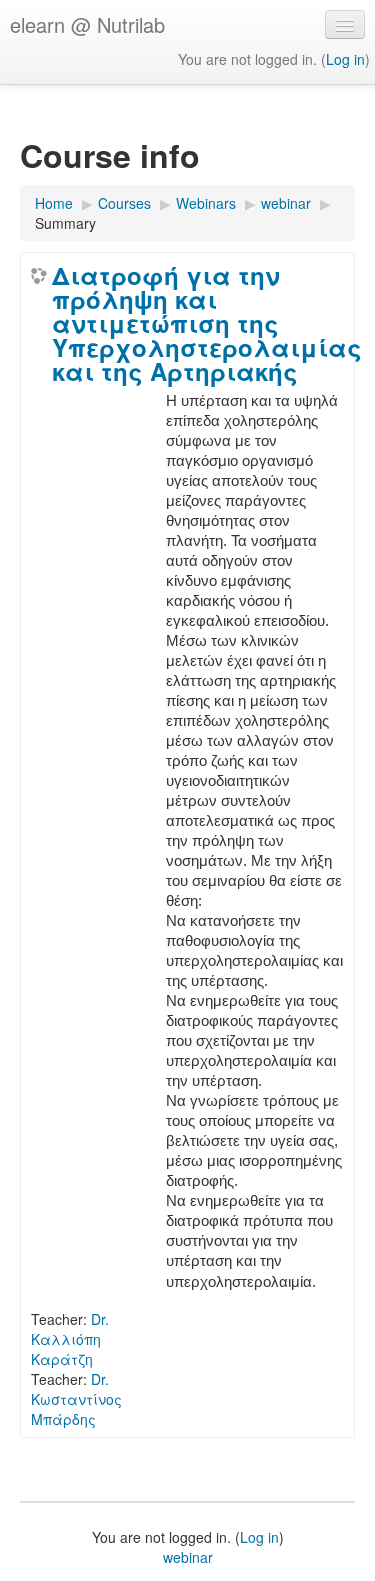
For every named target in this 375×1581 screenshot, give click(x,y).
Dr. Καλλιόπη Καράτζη (70, 1339)
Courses (124, 203)
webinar (286, 203)
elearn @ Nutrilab (87, 24)
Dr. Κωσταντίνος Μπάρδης (76, 1399)
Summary (65, 223)
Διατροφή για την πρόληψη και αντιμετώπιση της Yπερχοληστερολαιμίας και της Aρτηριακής (207, 323)
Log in (345, 59)
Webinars (206, 203)
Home (54, 203)
